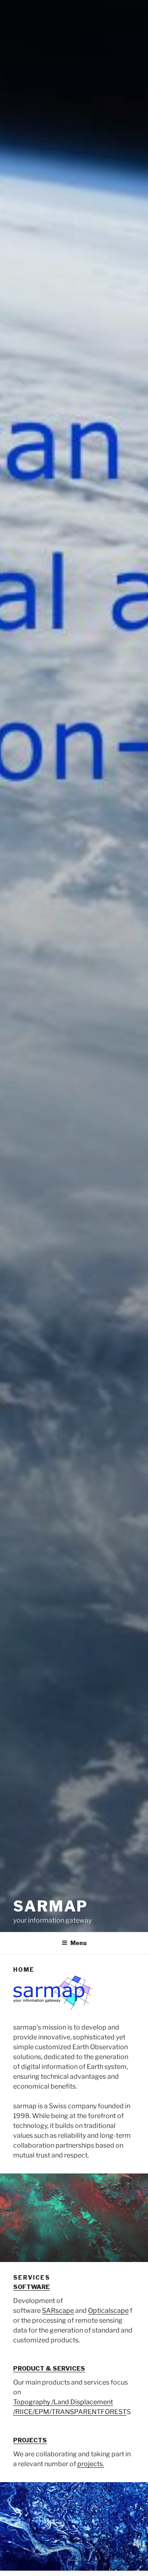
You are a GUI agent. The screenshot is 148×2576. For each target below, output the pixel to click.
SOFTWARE (31, 2287)
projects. (91, 2464)
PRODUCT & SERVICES (49, 2369)
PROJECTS (30, 2440)
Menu (79, 1943)
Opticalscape (108, 2311)
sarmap (51, 1906)
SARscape (58, 2311)
